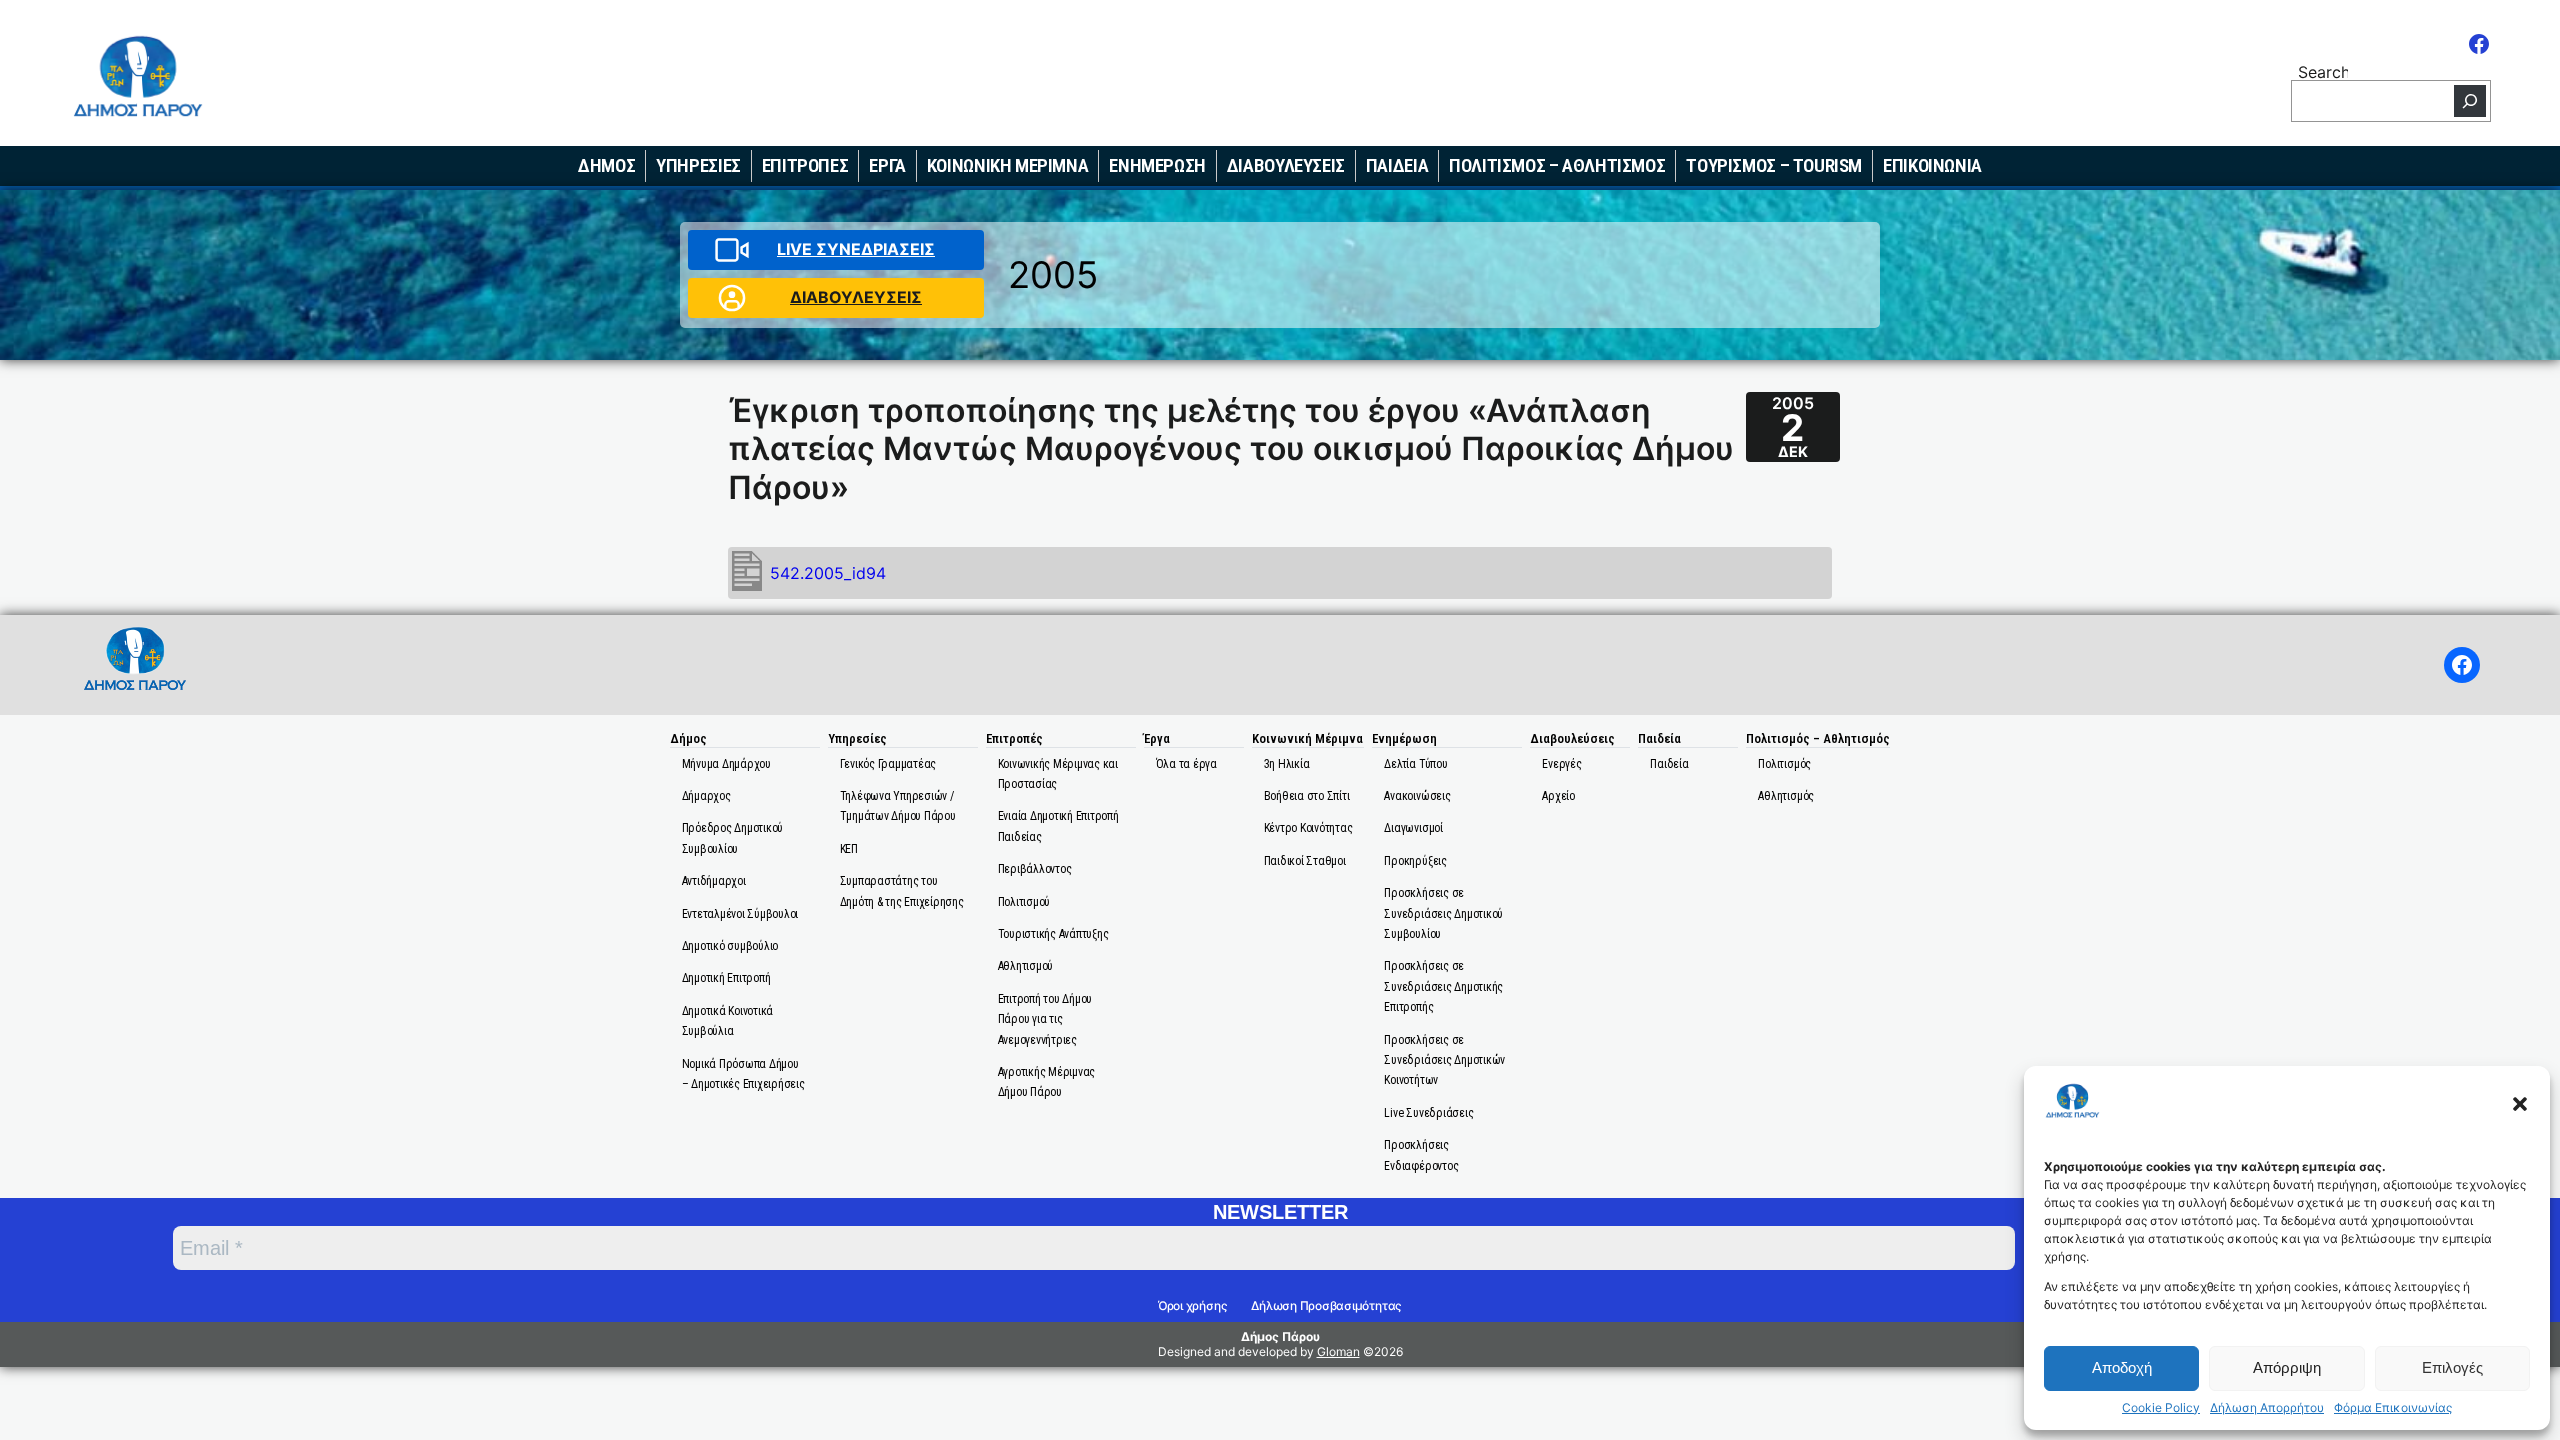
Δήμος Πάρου (1280, 1336)
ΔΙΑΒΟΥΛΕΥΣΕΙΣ (856, 297)
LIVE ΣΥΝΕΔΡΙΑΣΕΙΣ (856, 249)
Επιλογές (2452, 1367)
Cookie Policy (2161, 1408)
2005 (1053, 274)
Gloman (1338, 1351)
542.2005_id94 (828, 573)
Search (2323, 70)
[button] (2520, 1104)
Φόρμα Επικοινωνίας (2393, 1408)
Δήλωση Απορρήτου (2267, 1408)
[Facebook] (2479, 44)
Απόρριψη (2287, 1367)
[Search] (2470, 101)
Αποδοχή (2122, 1367)
